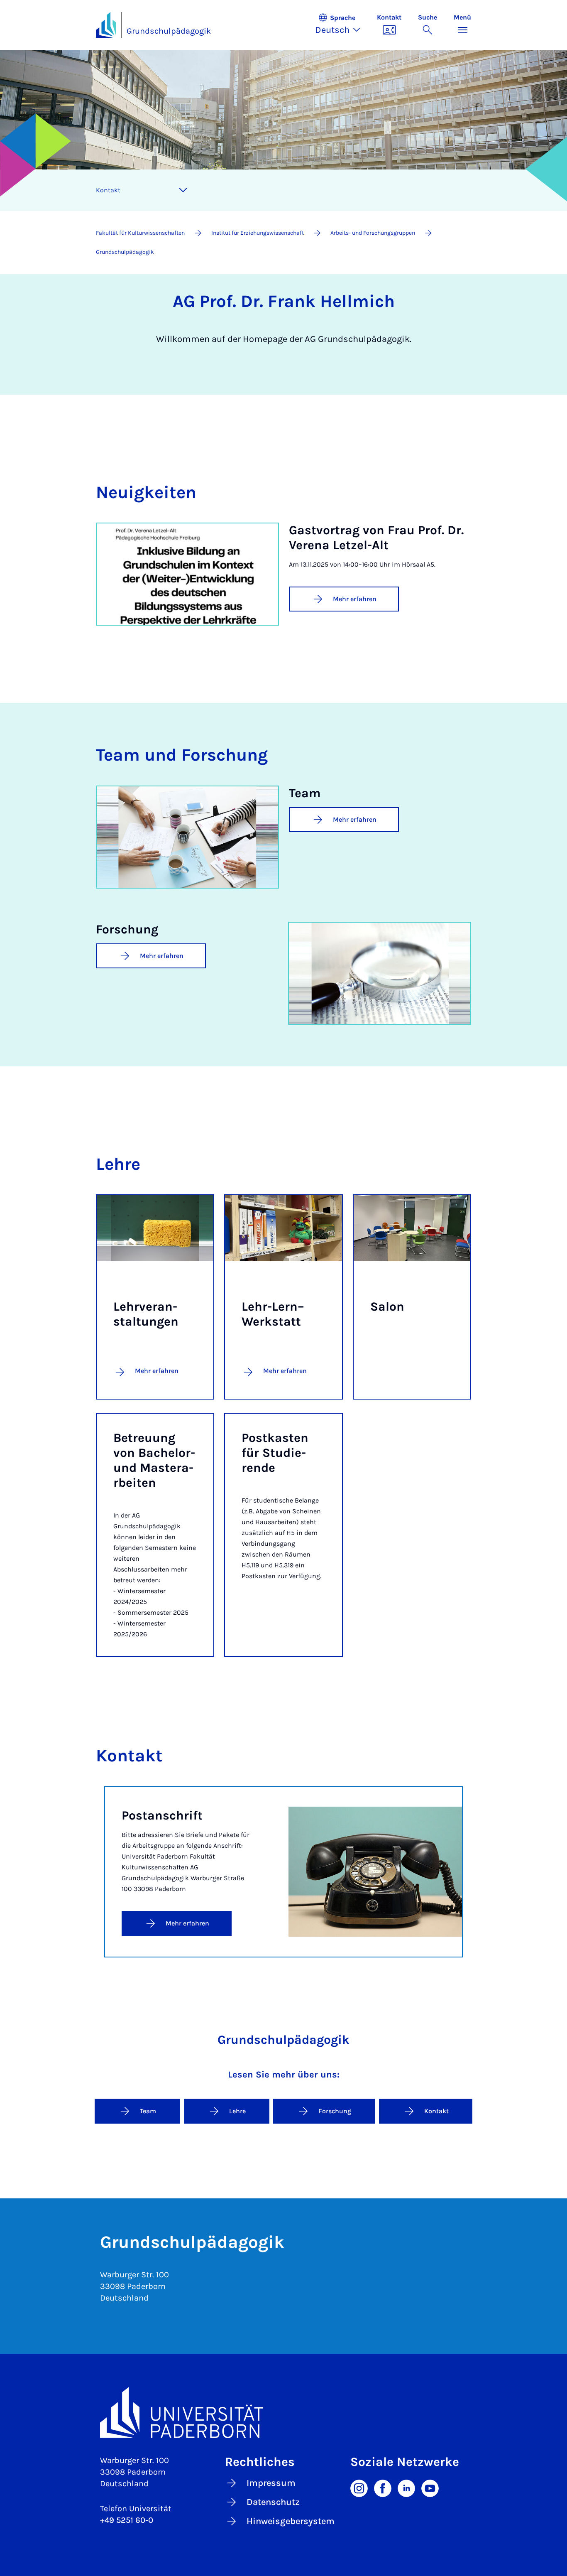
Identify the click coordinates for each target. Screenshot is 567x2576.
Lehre (237, 2111)
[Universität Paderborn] (283, 2413)
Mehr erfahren (355, 599)
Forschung (335, 2111)
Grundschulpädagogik (169, 31)
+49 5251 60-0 (127, 2520)
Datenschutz (273, 2502)
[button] (342, 25)
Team (148, 2111)
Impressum (271, 2483)
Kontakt (436, 2111)
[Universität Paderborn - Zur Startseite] (106, 25)
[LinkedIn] (406, 2488)
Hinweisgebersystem (291, 2521)
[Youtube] (430, 2488)
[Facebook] (383, 2488)
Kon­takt (108, 190)
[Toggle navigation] (183, 190)
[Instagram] (359, 2488)
